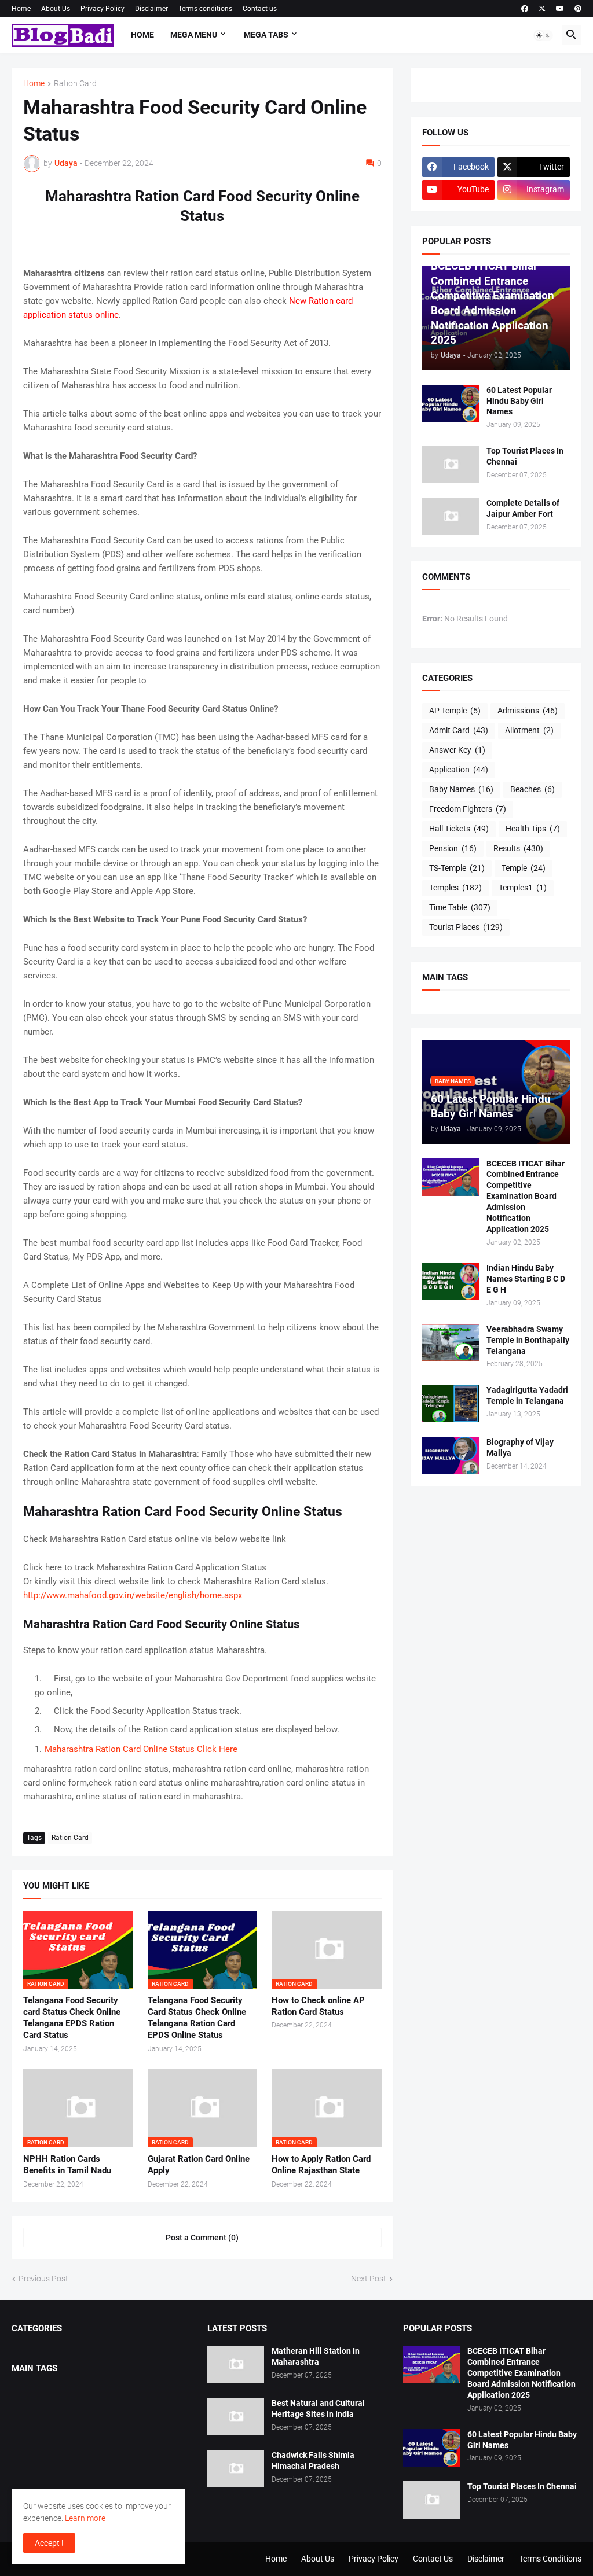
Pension (453, 848)
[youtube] (560, 9)
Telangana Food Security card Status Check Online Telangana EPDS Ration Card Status (72, 2018)
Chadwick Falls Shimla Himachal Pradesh (313, 2461)
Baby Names (461, 789)
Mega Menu (194, 35)
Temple (524, 868)
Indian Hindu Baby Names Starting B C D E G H (526, 1279)
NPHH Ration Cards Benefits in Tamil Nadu (67, 2165)
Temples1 (523, 888)
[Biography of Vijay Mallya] (451, 1456)
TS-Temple (457, 868)
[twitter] (542, 9)
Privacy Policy (103, 9)
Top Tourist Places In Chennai (525, 456)
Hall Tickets (459, 829)
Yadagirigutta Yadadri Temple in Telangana (527, 1395)
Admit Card (459, 730)
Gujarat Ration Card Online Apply (199, 2165)
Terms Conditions (550, 2559)
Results (518, 848)
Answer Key (457, 750)
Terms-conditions (205, 9)
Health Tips (533, 829)
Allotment (529, 730)
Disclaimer (151, 9)
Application (459, 770)
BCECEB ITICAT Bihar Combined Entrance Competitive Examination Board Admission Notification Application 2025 (526, 1196)
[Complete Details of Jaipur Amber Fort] (451, 516)
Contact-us (260, 9)
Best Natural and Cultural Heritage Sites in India (318, 2408)
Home (21, 9)
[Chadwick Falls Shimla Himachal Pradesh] (236, 2469)
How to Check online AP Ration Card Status (318, 2006)
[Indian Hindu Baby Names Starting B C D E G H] (451, 1281)
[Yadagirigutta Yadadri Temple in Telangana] (451, 1403)
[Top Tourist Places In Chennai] (451, 464)
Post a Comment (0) (202, 2238)
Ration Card (75, 84)
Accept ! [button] (49, 2543)
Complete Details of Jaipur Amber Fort (523, 508)
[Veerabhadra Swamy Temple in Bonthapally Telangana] (451, 1343)
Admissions (528, 711)
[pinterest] (578, 9)
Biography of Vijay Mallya (520, 1447)
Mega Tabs (266, 35)
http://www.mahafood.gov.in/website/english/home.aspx (133, 1595)
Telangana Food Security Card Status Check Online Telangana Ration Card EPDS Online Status (197, 2018)
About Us (56, 9)
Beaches (532, 789)
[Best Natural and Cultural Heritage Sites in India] (236, 2417)
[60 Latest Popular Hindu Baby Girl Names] (451, 404)
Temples (455, 888)
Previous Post (43, 2279)
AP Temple (455, 711)
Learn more (85, 2518)
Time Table (460, 907)
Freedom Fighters (468, 809)
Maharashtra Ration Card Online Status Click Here (141, 1749)
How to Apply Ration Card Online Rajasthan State (321, 2165)
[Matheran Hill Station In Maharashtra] (236, 2365)
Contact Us (433, 2559)
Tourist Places (466, 927)
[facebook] (525, 9)
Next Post (369, 2279)
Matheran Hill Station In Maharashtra (316, 2356)
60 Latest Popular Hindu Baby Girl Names (519, 401)
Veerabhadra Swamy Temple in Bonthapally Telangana (528, 1340)
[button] (543, 35)
